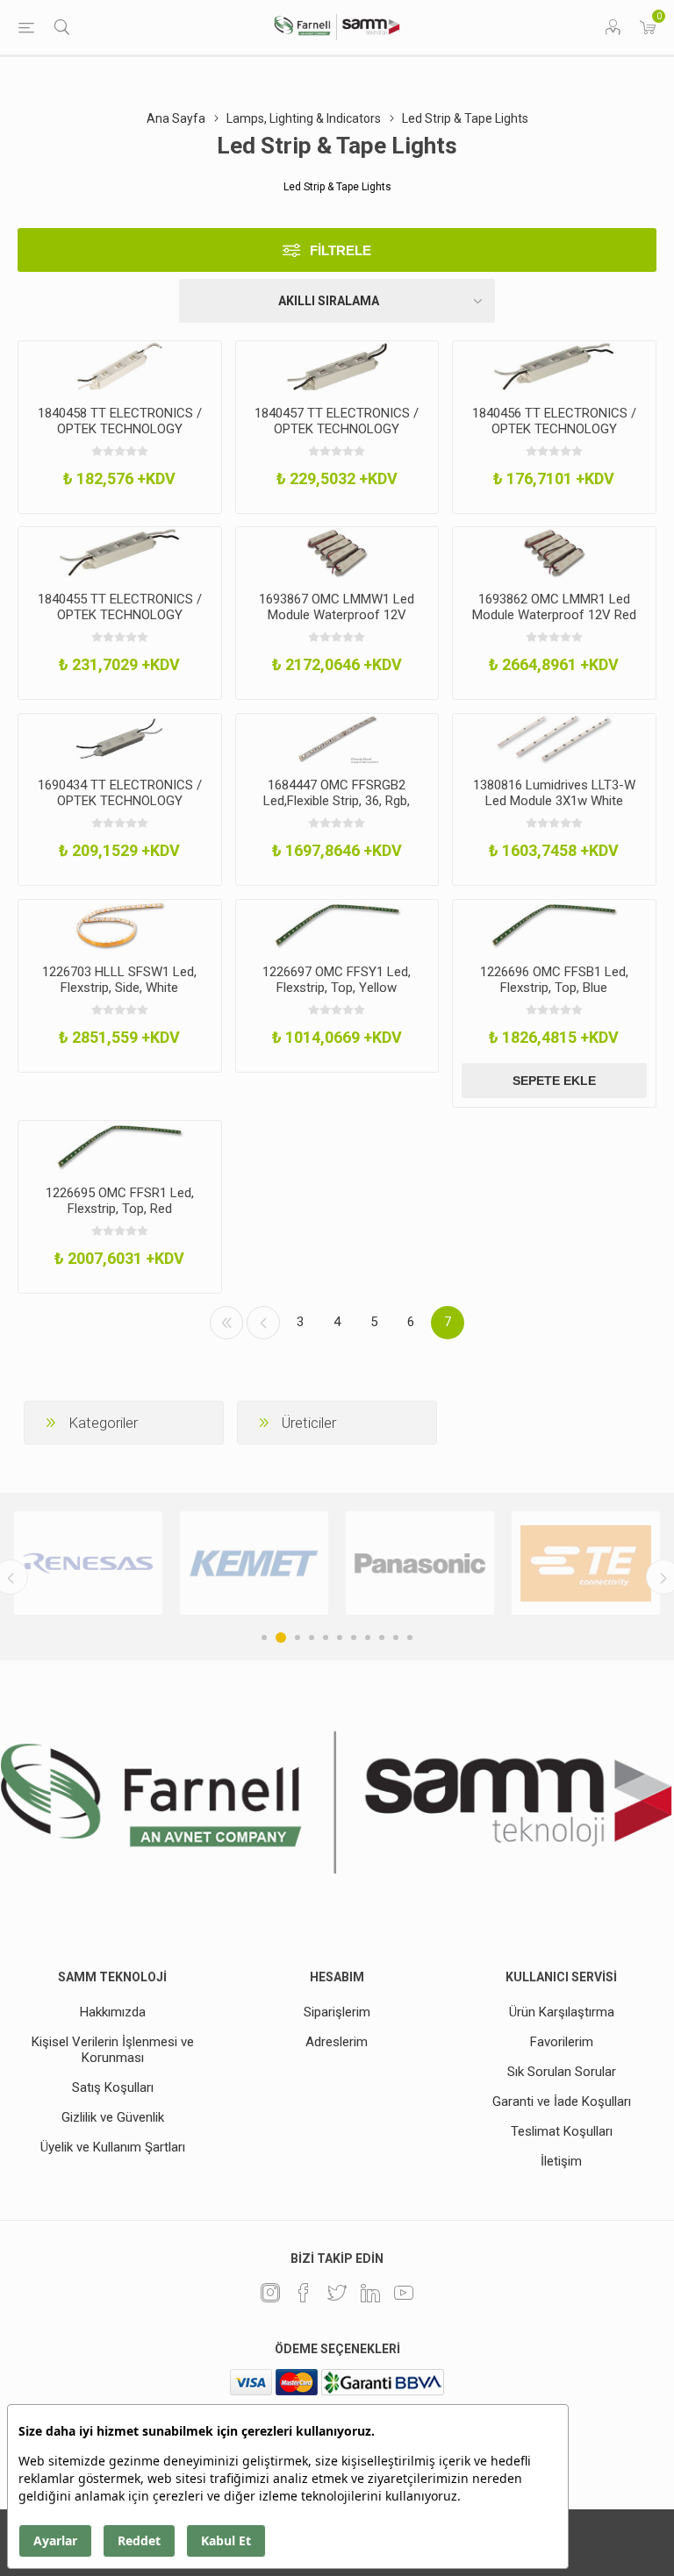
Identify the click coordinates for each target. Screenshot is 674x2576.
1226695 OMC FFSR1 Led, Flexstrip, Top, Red (120, 1201)
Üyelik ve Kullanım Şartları (113, 2147)
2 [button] (281, 1638)
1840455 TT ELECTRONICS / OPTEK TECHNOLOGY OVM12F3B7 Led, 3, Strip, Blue (120, 623)
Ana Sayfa (176, 118)
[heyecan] (337, 2293)
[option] (88, 1563)
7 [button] (354, 1638)
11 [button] (410, 1638)
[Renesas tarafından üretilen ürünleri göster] (88, 1563)
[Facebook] (304, 2293)
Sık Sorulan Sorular (562, 2072)
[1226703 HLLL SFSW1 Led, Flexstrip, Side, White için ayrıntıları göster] (120, 925)
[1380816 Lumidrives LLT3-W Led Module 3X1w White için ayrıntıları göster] (554, 739)
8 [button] (368, 1638)
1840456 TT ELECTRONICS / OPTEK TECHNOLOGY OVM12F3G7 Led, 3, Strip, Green (554, 437)
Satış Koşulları (113, 2087)
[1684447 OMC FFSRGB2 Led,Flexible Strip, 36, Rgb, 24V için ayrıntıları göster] (337, 739)
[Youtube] (404, 2293)
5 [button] (326, 1638)
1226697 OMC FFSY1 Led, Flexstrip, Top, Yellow (337, 980)
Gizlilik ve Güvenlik (113, 2117)
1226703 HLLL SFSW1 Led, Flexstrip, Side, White (119, 980)
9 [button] (382, 1638)
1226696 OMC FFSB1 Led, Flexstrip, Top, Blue (554, 980)
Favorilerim (562, 2042)
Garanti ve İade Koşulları (562, 2101)
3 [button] (298, 1638)
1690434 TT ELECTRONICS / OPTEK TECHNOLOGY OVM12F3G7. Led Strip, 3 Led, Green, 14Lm (120, 809)
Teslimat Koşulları (562, 2131)
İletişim (561, 2161)
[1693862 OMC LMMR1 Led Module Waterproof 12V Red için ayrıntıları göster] (554, 553)
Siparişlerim (337, 2012)
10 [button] (396, 1638)
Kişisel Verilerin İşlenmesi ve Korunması (113, 2050)
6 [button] (340, 1638)
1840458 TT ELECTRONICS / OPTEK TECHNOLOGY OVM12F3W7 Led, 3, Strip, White (120, 437)
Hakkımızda (113, 2012)
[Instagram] (270, 2293)
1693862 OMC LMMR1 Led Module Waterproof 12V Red (554, 607)
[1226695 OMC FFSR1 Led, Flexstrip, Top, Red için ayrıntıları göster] (120, 1146)
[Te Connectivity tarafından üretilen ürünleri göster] (586, 1563)
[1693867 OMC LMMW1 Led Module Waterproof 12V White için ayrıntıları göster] (337, 553)
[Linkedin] (370, 2293)
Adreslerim (337, 2042)
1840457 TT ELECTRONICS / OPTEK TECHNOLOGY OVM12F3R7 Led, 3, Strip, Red (337, 437)
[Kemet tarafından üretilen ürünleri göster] (254, 1563)
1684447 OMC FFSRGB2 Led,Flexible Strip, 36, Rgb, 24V (337, 801)
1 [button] (264, 1638)
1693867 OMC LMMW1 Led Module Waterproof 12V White (337, 615)
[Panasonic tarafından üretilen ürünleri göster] (420, 1563)
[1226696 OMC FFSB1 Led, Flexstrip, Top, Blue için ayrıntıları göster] (554, 925)
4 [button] (312, 1638)
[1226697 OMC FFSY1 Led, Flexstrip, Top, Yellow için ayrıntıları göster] (337, 925)
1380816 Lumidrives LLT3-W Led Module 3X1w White (554, 793)
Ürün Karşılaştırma (562, 2012)
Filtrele (341, 250)
